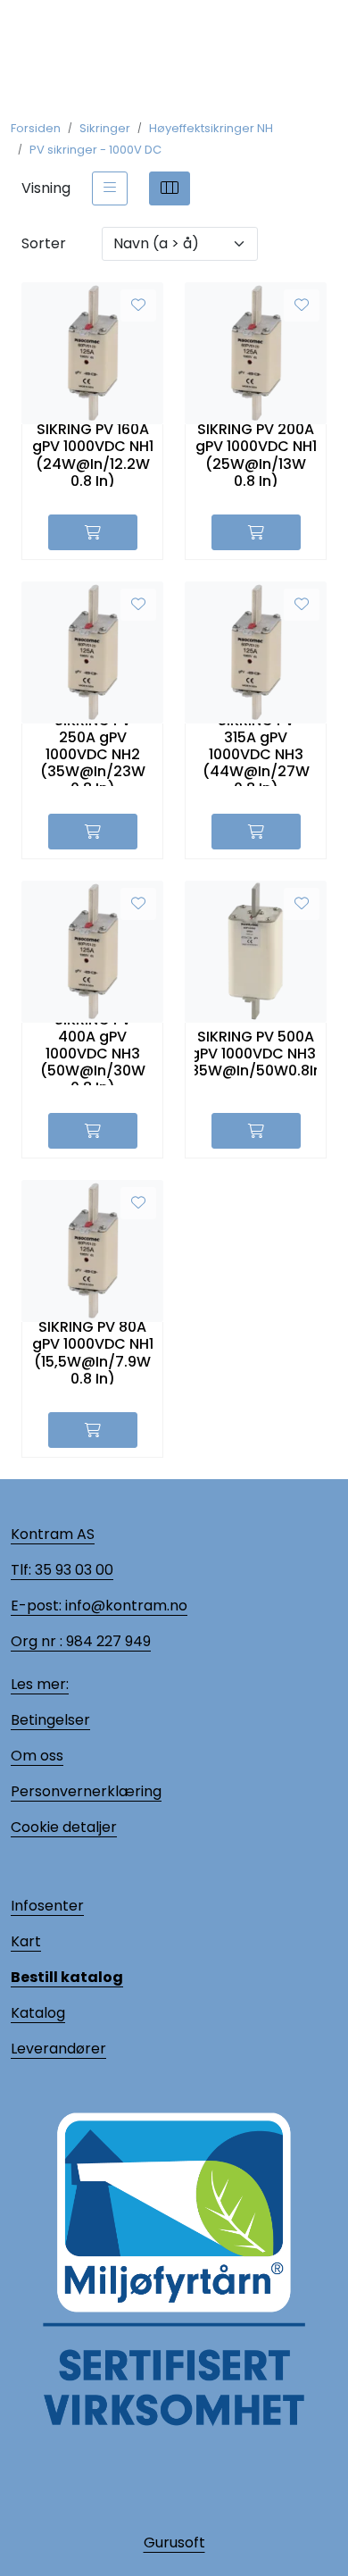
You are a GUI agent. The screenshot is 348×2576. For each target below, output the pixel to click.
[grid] (170, 188)
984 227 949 (107, 1641)
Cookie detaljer (64, 1827)
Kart (26, 1941)
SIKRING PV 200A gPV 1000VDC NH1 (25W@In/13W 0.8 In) (256, 455)
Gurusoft (174, 2543)
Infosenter (47, 1906)
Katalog (38, 2013)
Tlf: (21, 1570)
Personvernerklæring (86, 1791)
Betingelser (50, 1720)
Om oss (37, 1756)
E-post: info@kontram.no (99, 1606)
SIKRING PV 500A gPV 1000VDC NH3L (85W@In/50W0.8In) (256, 1054)
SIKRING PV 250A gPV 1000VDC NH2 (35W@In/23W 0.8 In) (93, 755)
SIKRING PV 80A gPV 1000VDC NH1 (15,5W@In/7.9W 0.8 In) (93, 1353)
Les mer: (40, 1684)
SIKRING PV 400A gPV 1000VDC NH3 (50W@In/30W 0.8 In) (93, 1054)
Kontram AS (53, 1534)
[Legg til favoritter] (138, 305)
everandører (62, 2049)
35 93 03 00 (72, 1570)
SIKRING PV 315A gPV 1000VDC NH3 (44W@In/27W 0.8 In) (256, 755)
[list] (110, 188)
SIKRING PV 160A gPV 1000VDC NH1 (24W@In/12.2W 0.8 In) (93, 455)
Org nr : (37, 1641)
